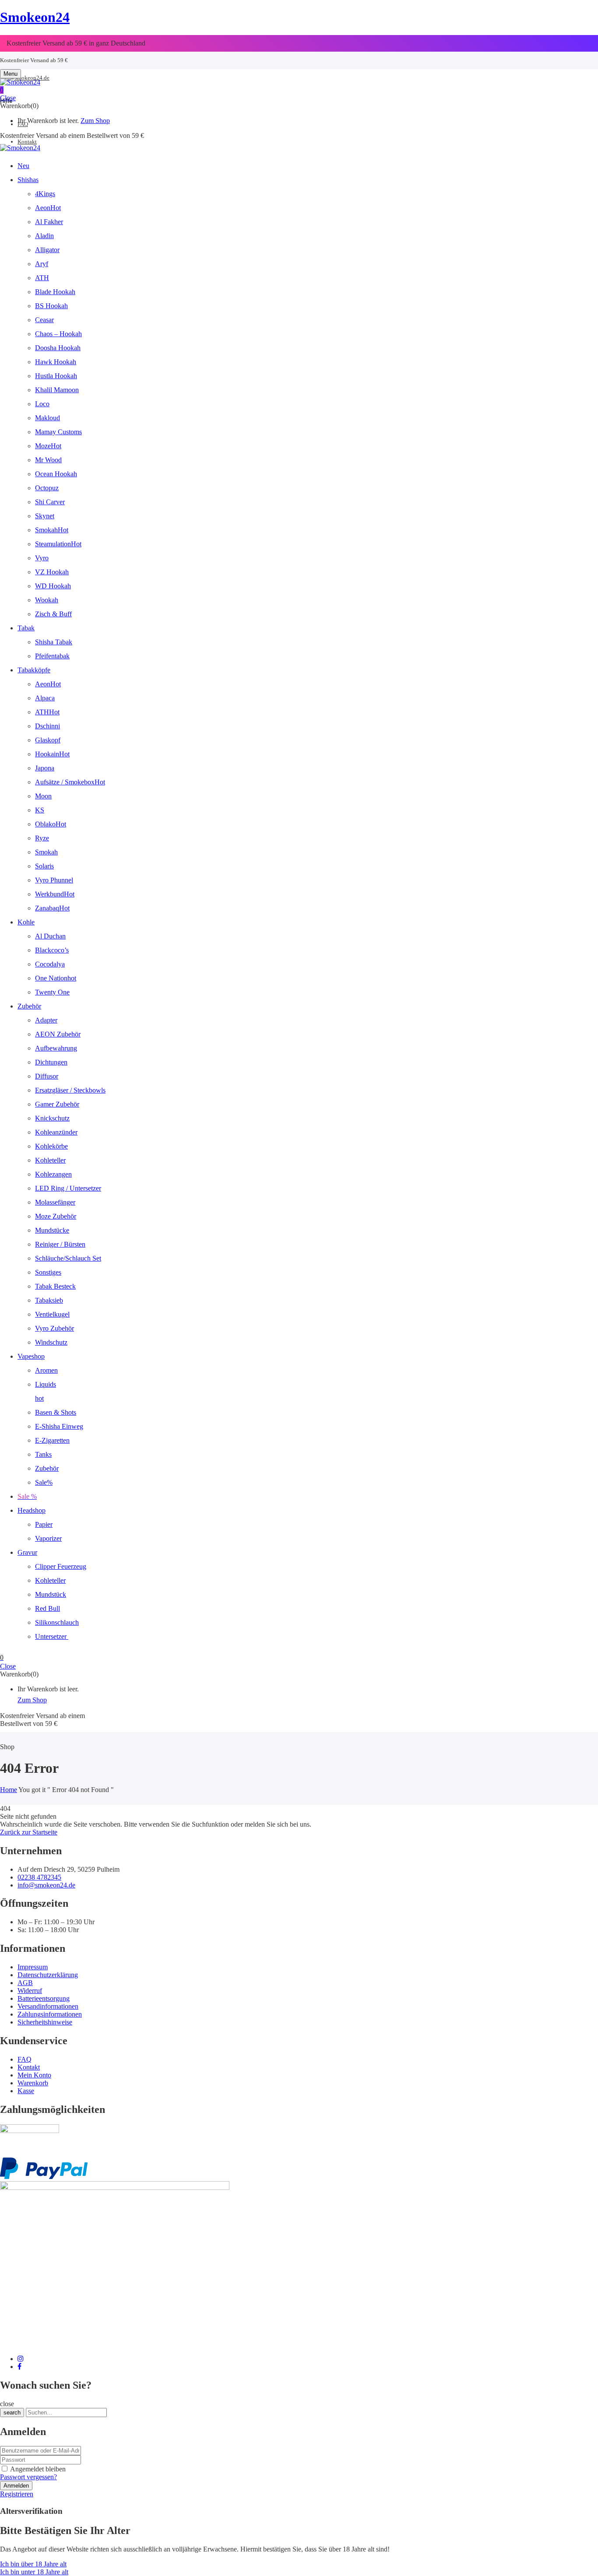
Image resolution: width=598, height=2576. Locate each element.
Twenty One (52, 992)
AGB (25, 1983)
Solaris (44, 866)
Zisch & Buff (53, 614)
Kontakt (29, 2067)
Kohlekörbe (51, 1146)
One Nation (56, 978)
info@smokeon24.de (25, 78)
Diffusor (47, 1076)
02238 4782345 (39, 1877)
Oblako (51, 824)
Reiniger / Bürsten (60, 1244)
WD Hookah (53, 586)
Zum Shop (95, 121)
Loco (42, 404)
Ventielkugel (52, 1314)
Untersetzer (52, 1636)
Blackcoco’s (52, 950)
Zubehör (47, 1468)
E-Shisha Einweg (59, 1426)
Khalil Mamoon (57, 390)
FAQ (25, 2059)
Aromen (46, 1370)
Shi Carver (50, 502)
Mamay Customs (58, 432)
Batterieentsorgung (44, 1998)
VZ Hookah (52, 572)
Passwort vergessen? (28, 2477)
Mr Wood (48, 460)
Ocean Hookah (56, 474)
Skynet (45, 516)
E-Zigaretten (52, 1440)
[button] (299, 90)
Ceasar (44, 320)
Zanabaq (52, 908)
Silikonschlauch (57, 1622)
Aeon (48, 208)
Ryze (42, 838)
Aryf (42, 264)
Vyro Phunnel (54, 880)
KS (40, 810)
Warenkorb (33, 2083)
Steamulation (58, 544)
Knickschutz (52, 1118)
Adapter (46, 1020)
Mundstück (51, 1594)
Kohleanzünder (56, 1132)
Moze (48, 446)
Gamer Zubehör (57, 1104)
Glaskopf (48, 740)
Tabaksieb (49, 1300)
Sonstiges (48, 1272)
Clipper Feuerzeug (61, 1566)
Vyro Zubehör (55, 1328)
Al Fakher (49, 222)
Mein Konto (34, 2075)
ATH (42, 278)
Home (9, 1790)
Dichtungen (51, 1062)
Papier (44, 1524)
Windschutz (51, 1342)
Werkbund (55, 894)
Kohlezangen (53, 1174)
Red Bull (47, 1608)
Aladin (44, 236)
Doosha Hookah (58, 348)
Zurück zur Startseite (29, 1832)
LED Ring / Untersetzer (68, 1188)
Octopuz (47, 488)
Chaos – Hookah (58, 334)
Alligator (47, 250)
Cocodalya (50, 964)
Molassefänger (55, 1202)
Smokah (52, 530)
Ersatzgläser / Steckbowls (70, 1090)
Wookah (47, 600)
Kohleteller (50, 1160)
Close (8, 98)
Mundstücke (52, 1230)
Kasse (26, 2091)
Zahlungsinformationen (50, 2014)
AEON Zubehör (58, 1034)
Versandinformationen (48, 2006)
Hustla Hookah (56, 376)
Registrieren (17, 2494)
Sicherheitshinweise (45, 2022)
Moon (43, 796)
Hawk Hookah (56, 362)
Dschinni (47, 726)
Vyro (42, 558)
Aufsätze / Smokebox (70, 782)
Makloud (47, 418)
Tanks (43, 1454)
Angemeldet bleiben (38, 2469)
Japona (45, 768)
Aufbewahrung (56, 1048)
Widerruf (30, 1991)
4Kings (45, 194)
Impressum (33, 1967)
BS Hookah (51, 306)
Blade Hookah (55, 292)
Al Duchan (50, 936)
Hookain (52, 754)
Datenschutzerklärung (48, 1975)
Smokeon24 (35, 17)
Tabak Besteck (55, 1286)
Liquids (46, 1384)
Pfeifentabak (52, 656)
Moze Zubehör (56, 1216)
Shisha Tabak (54, 642)
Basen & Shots (56, 1412)
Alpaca (45, 698)
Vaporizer (48, 1538)
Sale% (44, 1482)
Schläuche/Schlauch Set (68, 1258)
